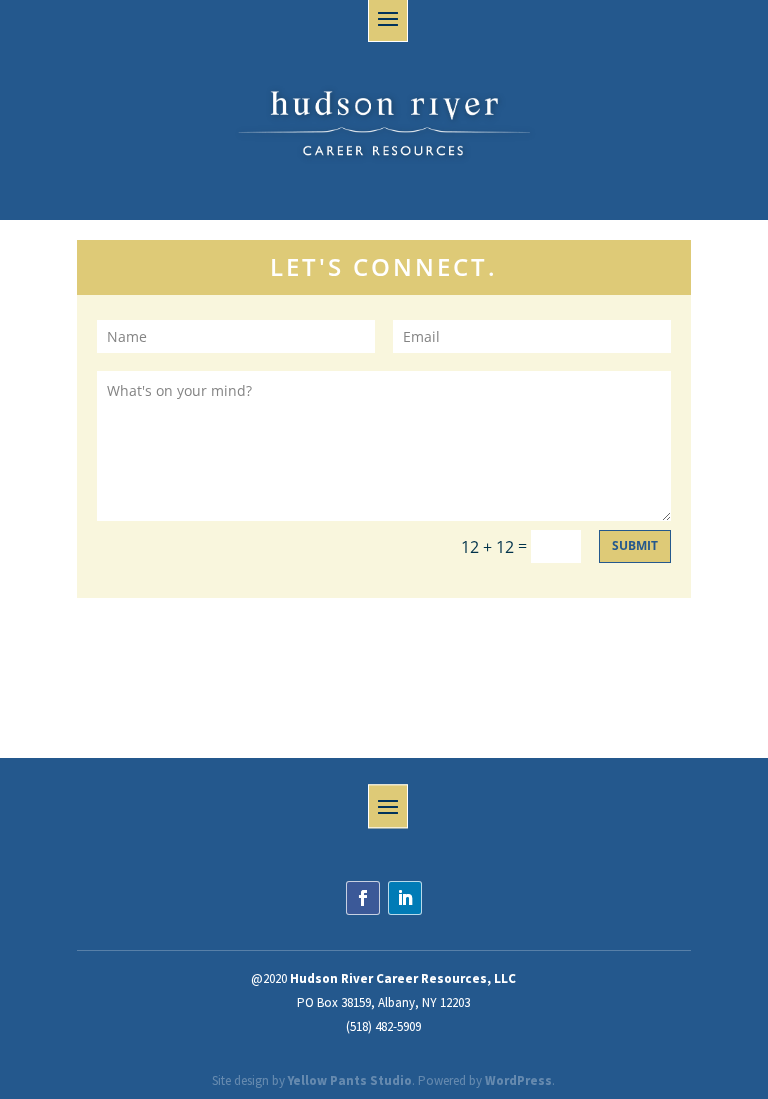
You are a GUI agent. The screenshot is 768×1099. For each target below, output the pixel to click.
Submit (635, 545)
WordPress (518, 1080)
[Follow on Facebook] (363, 898)
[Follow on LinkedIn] (405, 898)
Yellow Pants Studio (350, 1080)
